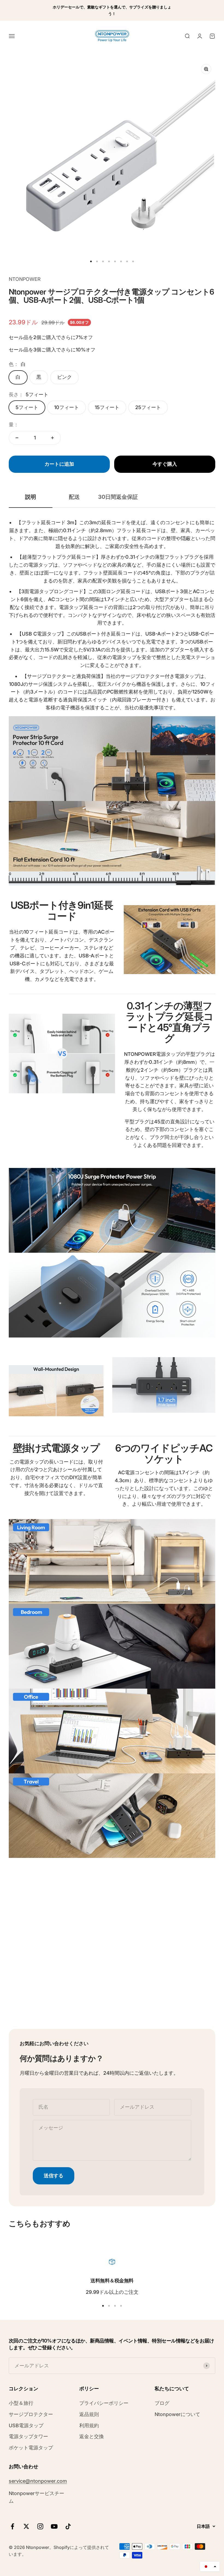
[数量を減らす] (17, 438)
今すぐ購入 (165, 464)
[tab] (31, 497)
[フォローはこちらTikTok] (68, 2526)
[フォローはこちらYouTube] (54, 2526)
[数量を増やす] (52, 438)
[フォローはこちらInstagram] (40, 2526)
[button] (210, 2566)
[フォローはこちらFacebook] (12, 2526)
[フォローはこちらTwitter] (26, 2526)
